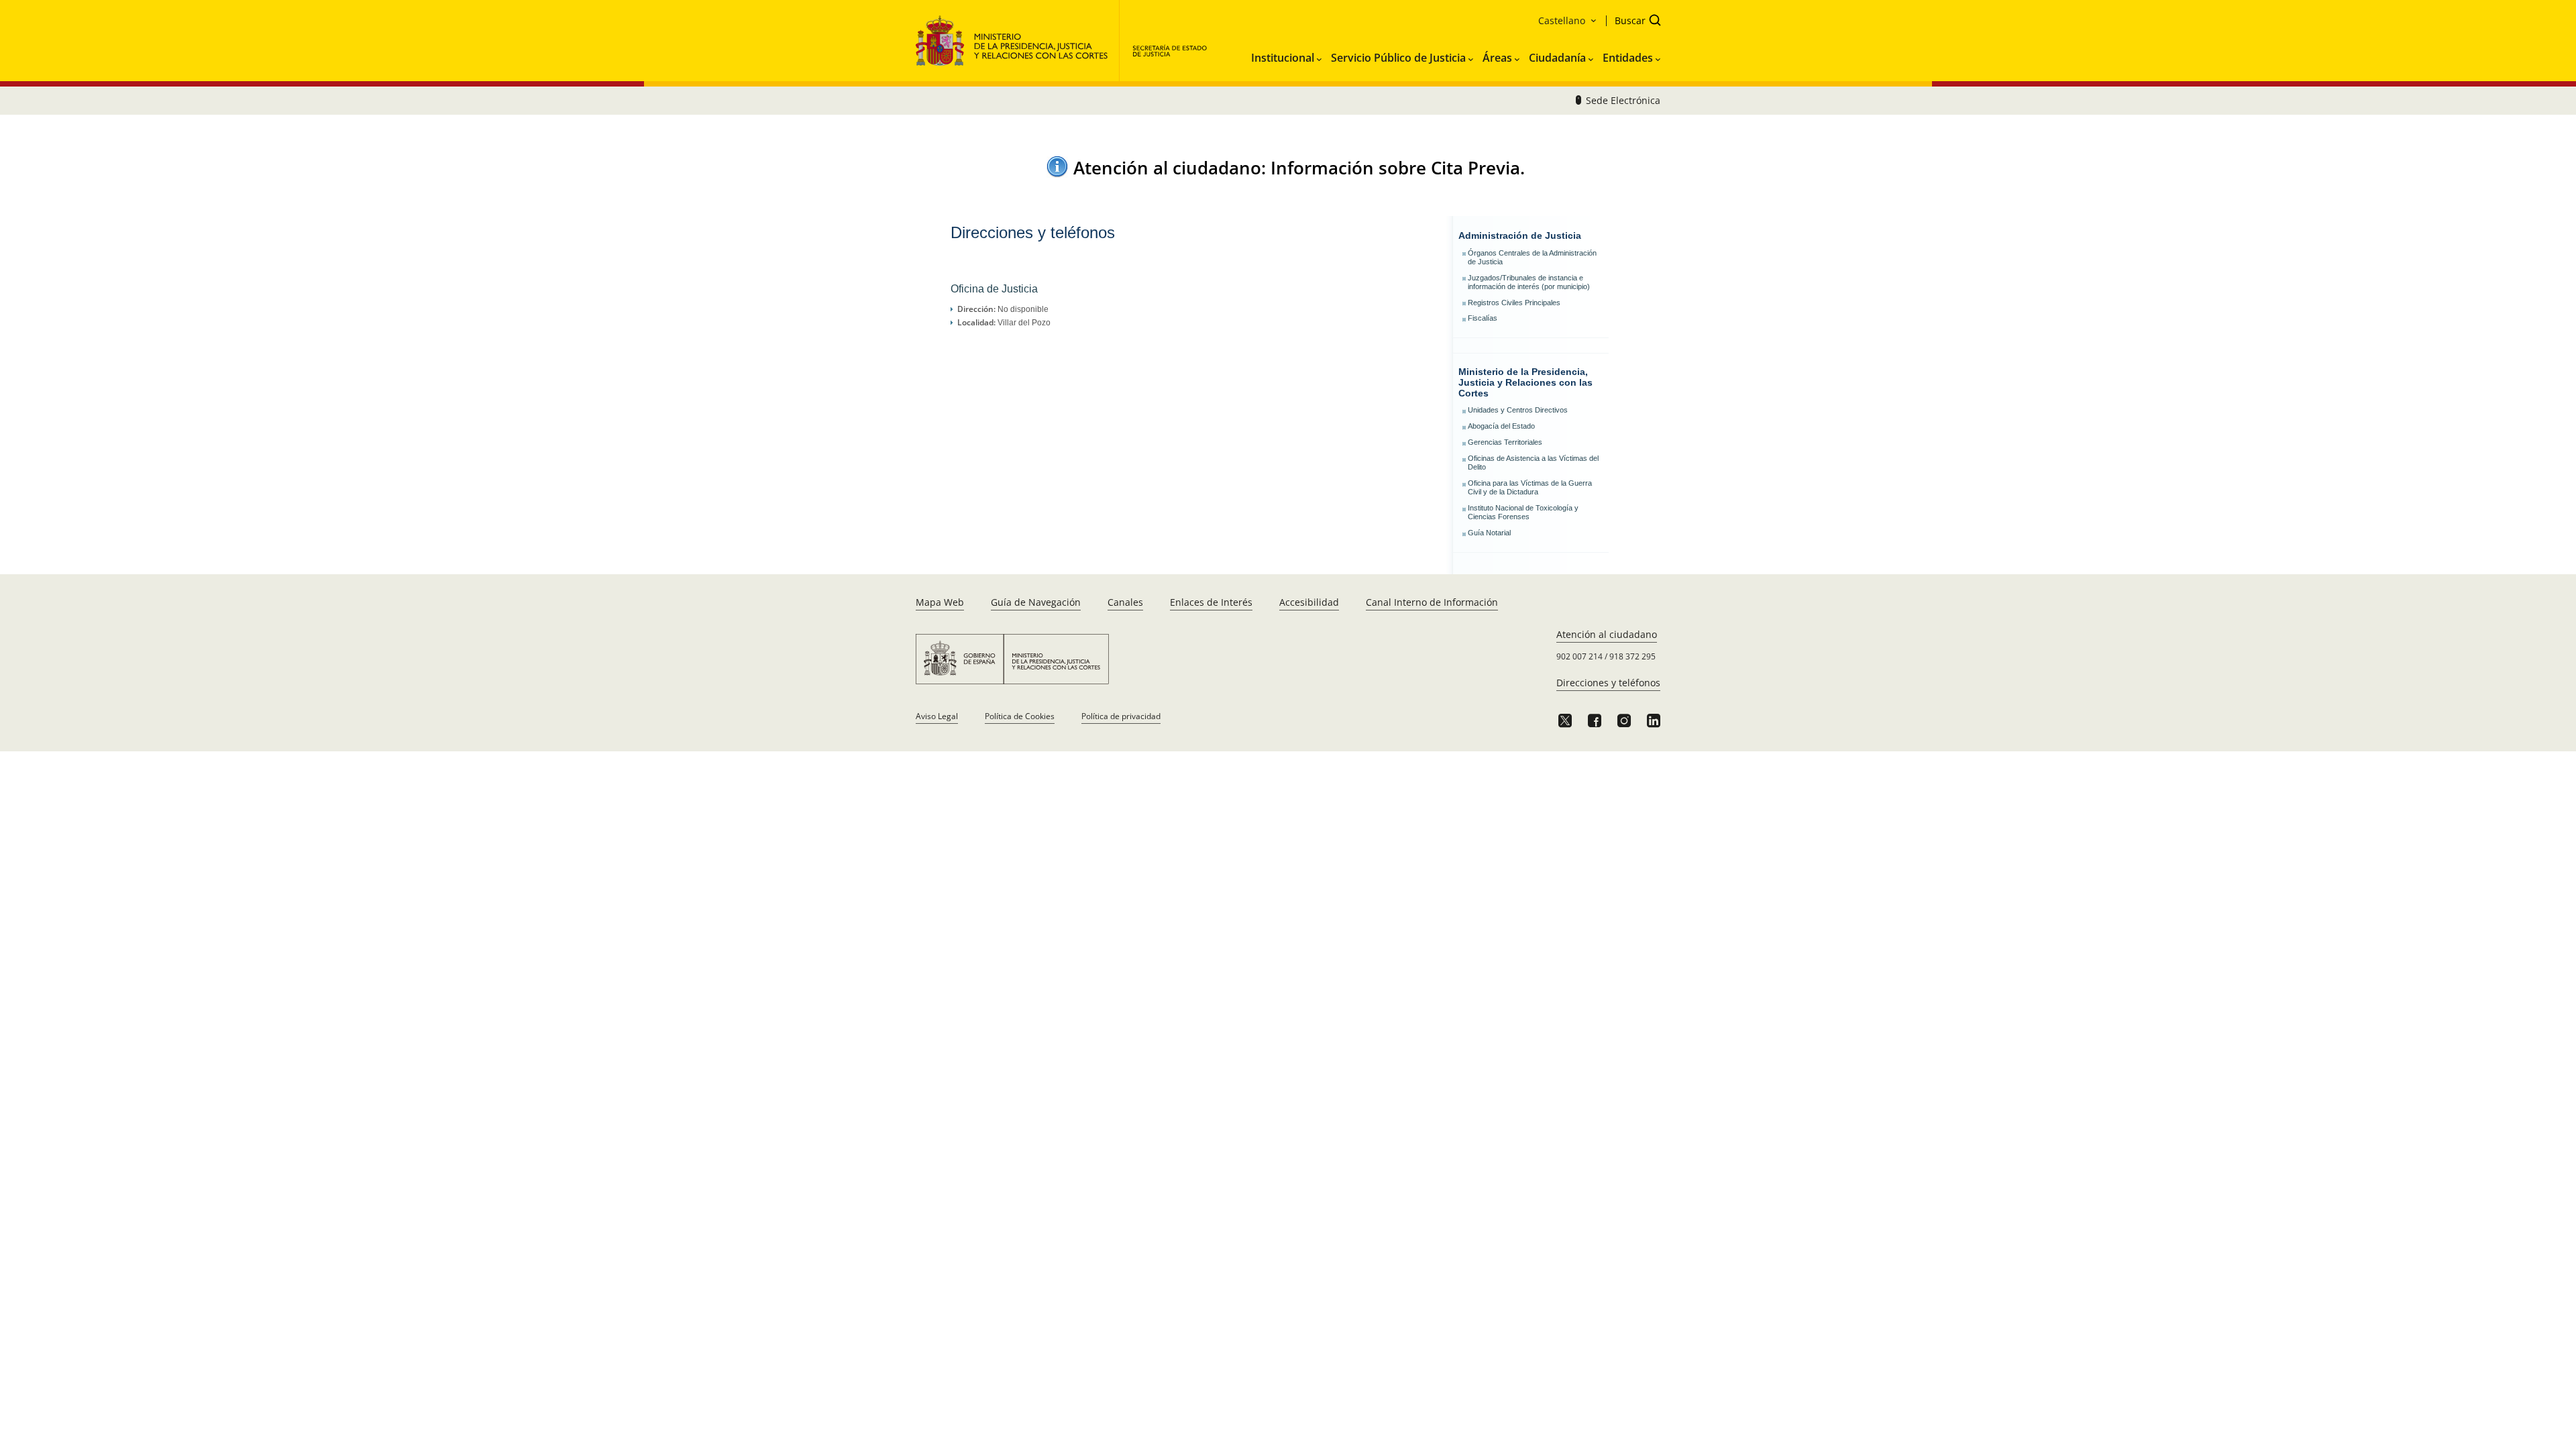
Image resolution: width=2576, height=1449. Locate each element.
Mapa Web (940, 602)
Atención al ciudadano (1607, 634)
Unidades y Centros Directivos (1518, 410)
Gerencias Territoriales (1505, 442)
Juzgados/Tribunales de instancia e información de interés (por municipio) (1529, 282)
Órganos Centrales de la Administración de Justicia (1532, 257)
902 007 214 (1579, 656)
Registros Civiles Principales (1514, 303)
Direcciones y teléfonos (1608, 683)
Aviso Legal (937, 716)
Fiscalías (1483, 318)
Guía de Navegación (1036, 602)
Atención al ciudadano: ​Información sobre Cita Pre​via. (1299, 168)
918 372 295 (1632, 656)
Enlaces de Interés (1211, 602)
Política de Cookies (1020, 716)
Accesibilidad (1309, 602)
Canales (1125, 602)
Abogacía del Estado (1501, 426)
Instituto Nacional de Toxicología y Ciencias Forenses (1523, 512)
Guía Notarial (1489, 533)
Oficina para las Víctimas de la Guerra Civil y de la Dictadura (1530, 487)
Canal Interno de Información (1432, 602)
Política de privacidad (1121, 716)
